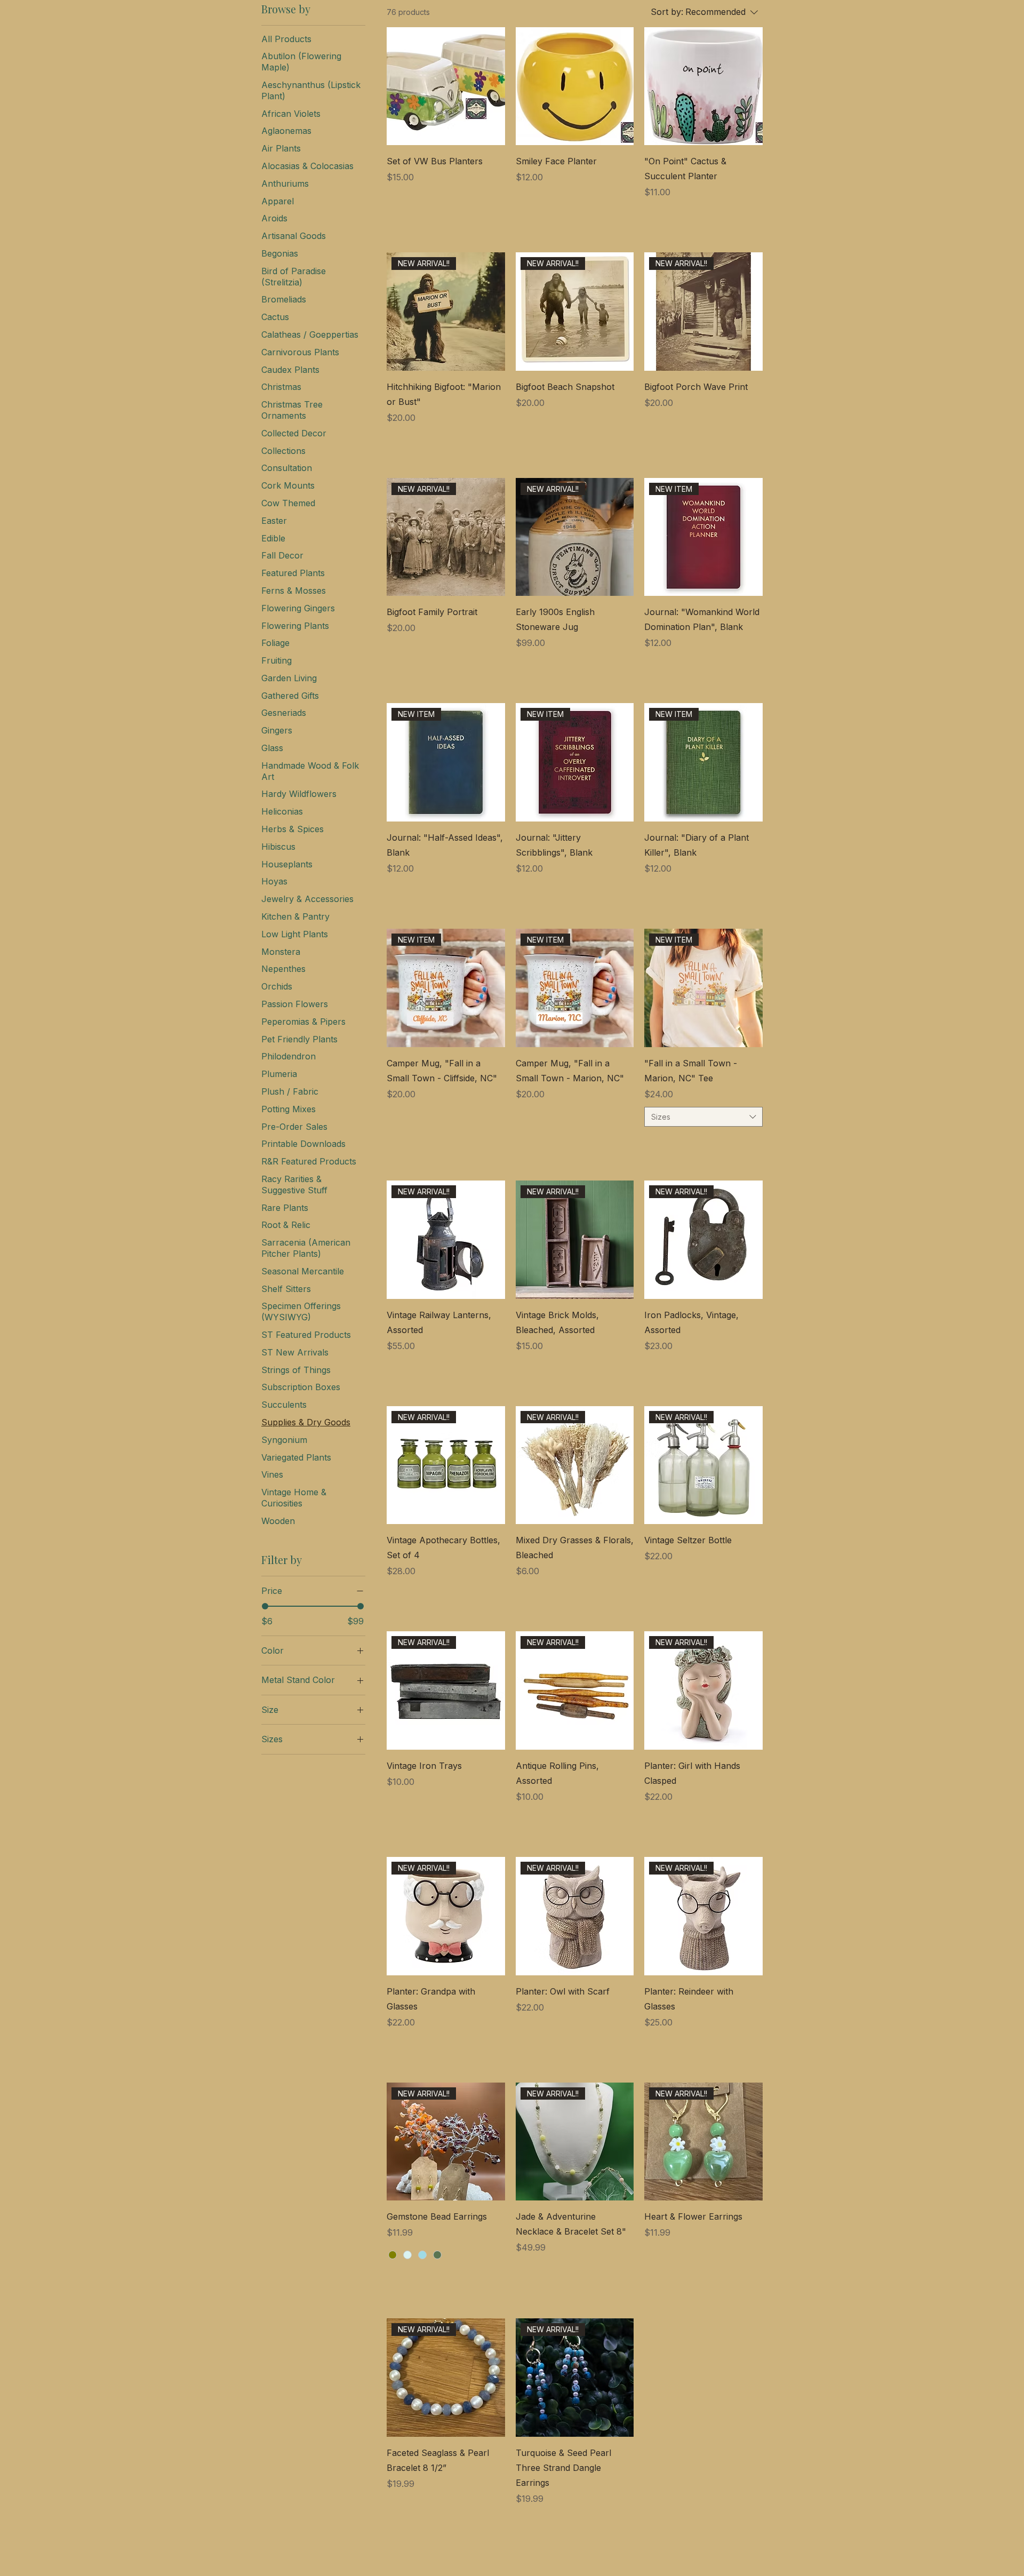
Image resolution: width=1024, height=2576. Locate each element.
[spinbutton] (446, 215)
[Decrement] (395, 215)
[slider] (265, 1606)
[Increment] (496, 215)
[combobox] (703, 1117)
